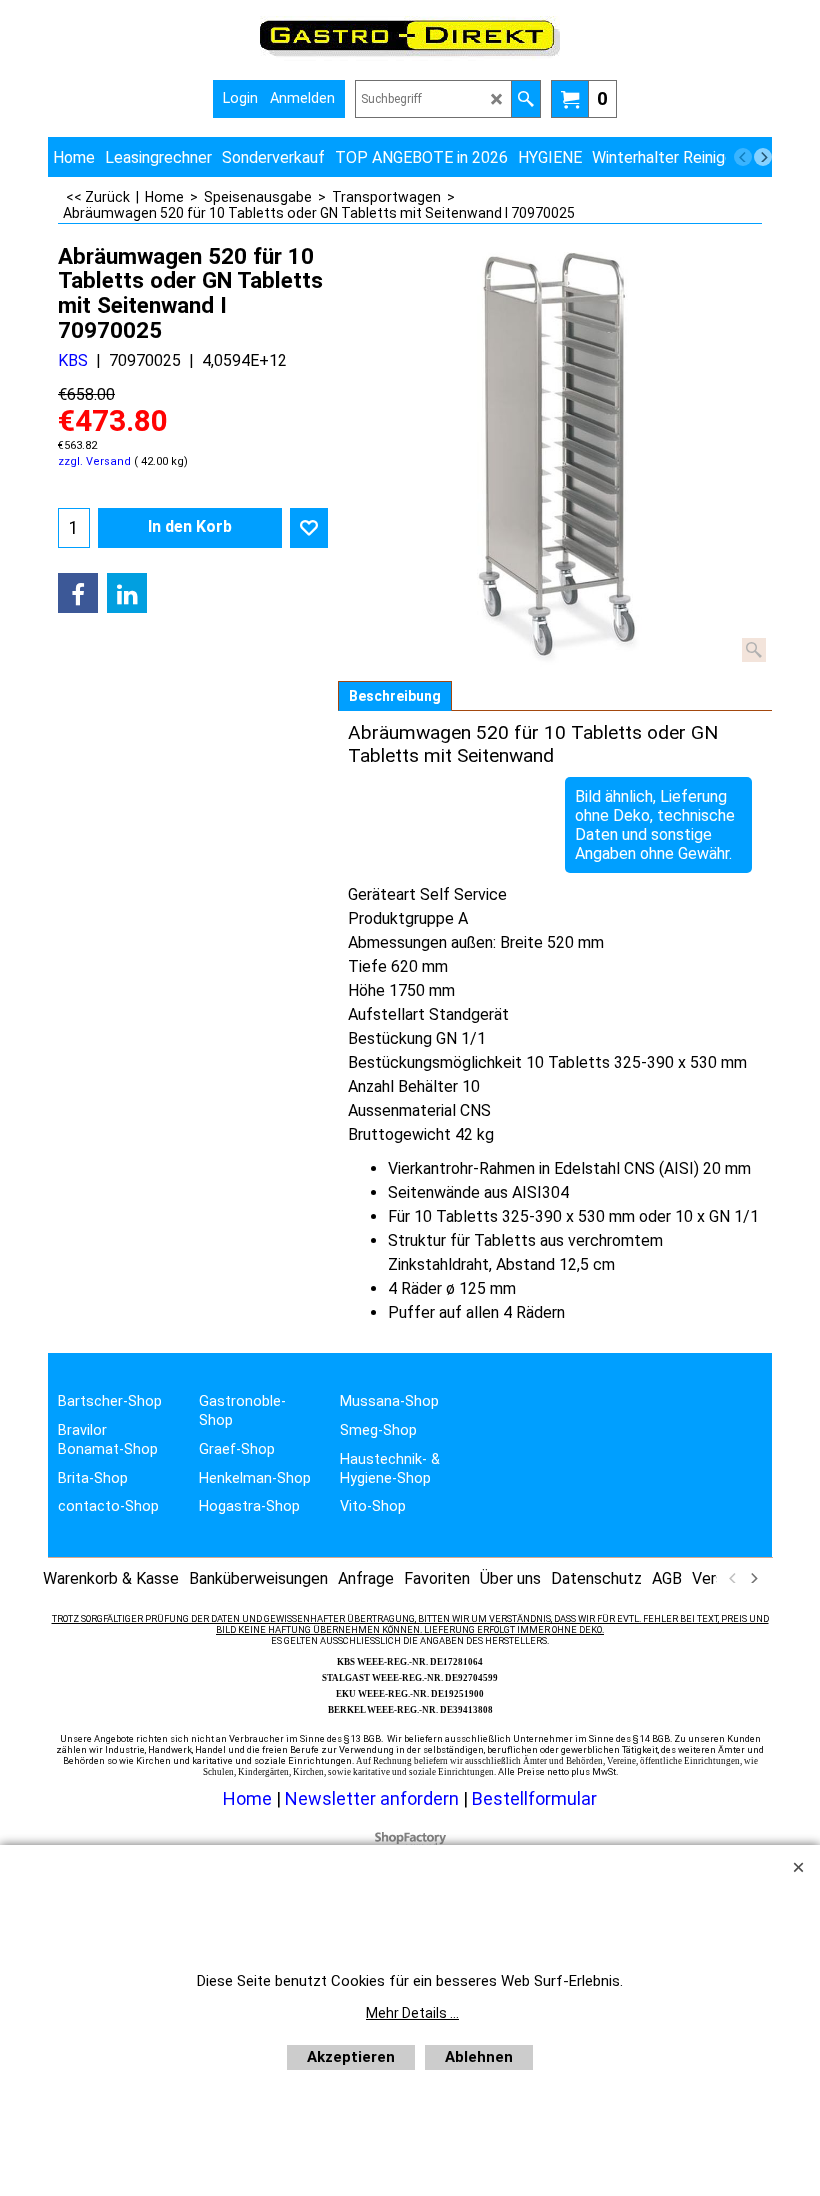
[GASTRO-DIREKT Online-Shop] (410, 55)
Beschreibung (395, 696)
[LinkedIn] (127, 593)
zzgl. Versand (94, 461)
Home (247, 1798)
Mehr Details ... (412, 2013)
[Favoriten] (309, 528)
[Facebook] (78, 593)
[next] (763, 157)
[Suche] (525, 99)
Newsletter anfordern (374, 1798)
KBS (73, 360)
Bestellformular (534, 1798)
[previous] (743, 157)
